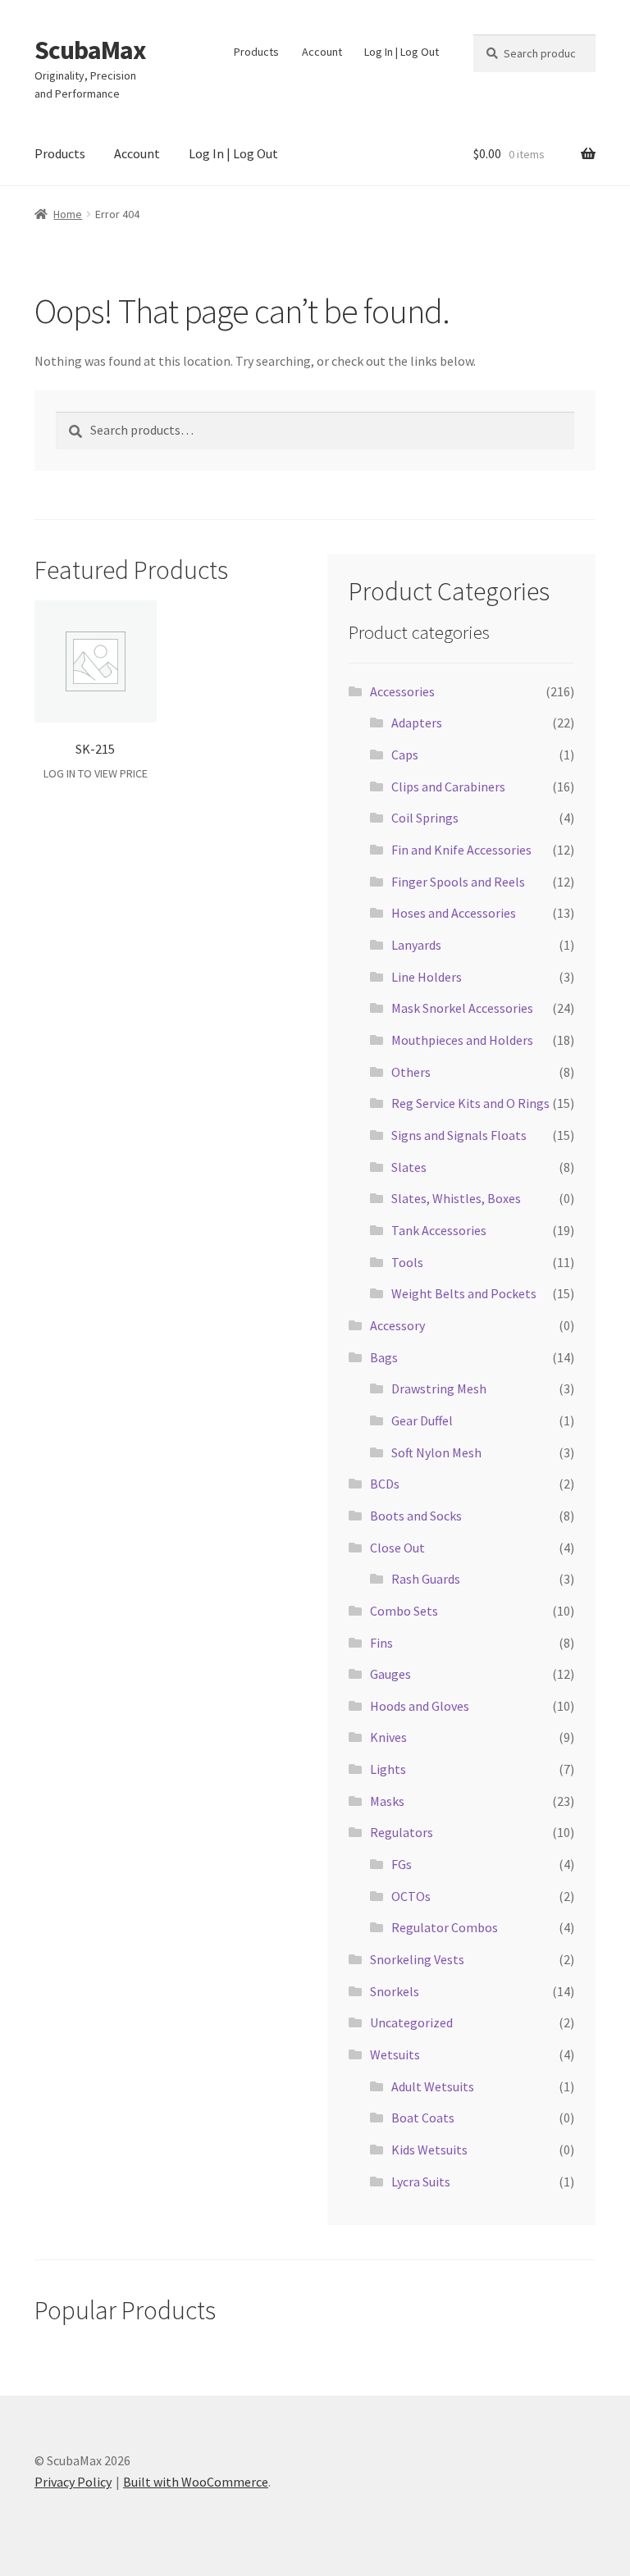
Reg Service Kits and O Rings (470, 1103)
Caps (405, 755)
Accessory (397, 1325)
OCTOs (411, 1896)
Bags (384, 1357)
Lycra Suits (421, 2182)
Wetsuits (395, 2054)
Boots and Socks (416, 1516)
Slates (409, 1167)
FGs (402, 1864)
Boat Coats (423, 2118)
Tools (407, 1262)
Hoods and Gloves (420, 1706)
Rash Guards (426, 1579)
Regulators (402, 1832)
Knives (388, 1737)
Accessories (402, 691)
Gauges (390, 1674)
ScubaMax (90, 50)
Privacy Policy (73, 2482)
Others (411, 1072)
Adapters (417, 723)
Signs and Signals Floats (459, 1135)
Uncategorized (411, 2022)
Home (68, 214)
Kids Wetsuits (429, 2150)
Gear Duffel (422, 1420)
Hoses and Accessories (454, 913)
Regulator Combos (445, 1927)
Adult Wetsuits (433, 2086)
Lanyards (416, 945)
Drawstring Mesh (439, 1388)
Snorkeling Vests (417, 1959)
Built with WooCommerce (196, 2482)
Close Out (397, 1548)
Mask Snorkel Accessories (462, 1008)
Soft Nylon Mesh (436, 1452)
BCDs (385, 1484)
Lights (388, 1769)
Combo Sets (404, 1611)
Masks (387, 1801)
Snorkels (395, 1991)
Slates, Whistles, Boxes (456, 1198)
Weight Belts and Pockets (464, 1293)
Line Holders (427, 977)
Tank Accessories (439, 1230)
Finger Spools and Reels (458, 882)
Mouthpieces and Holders (462, 1040)
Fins (381, 1643)
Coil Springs (425, 818)
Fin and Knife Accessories (461, 850)
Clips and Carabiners (448, 786)
